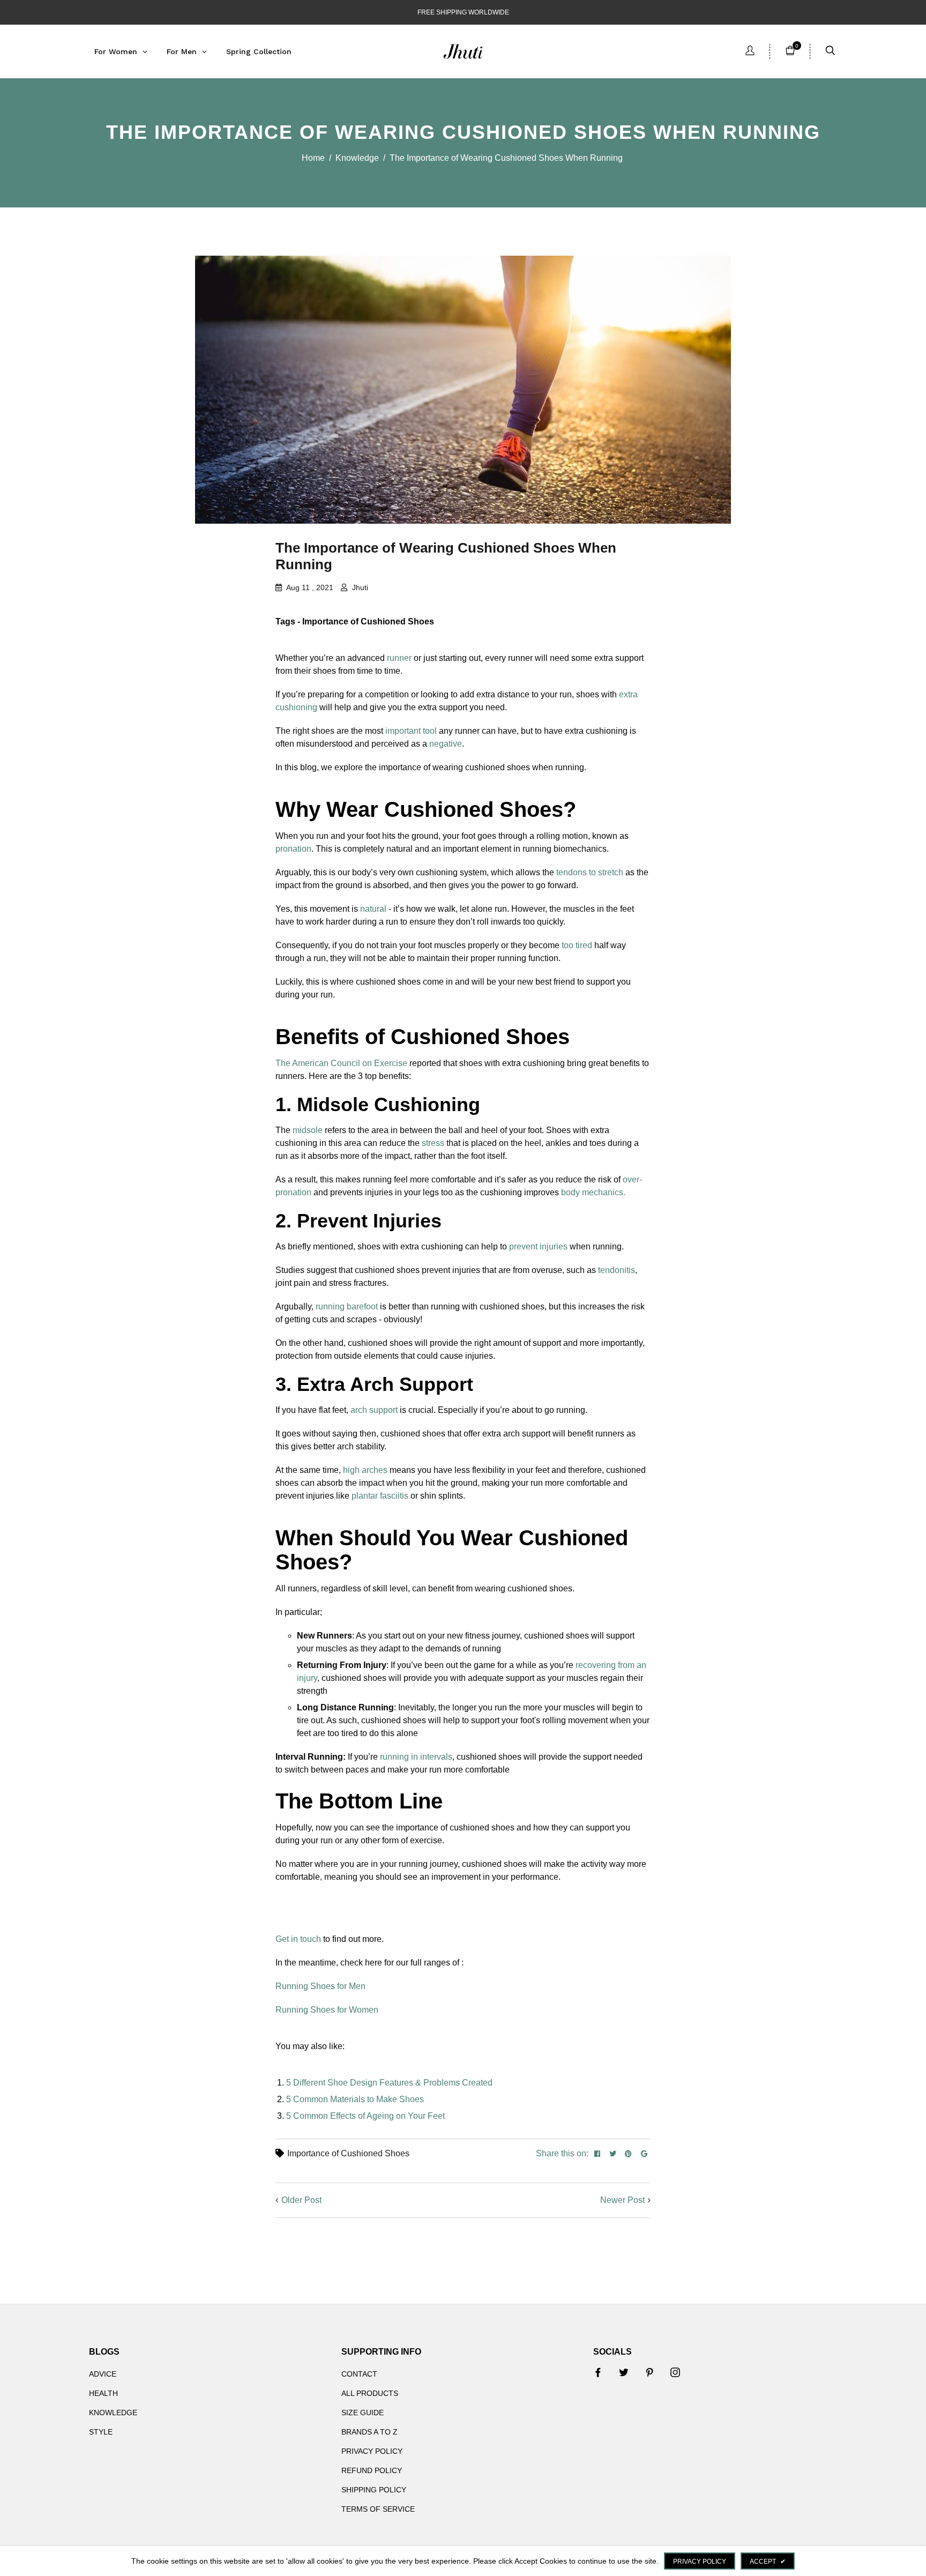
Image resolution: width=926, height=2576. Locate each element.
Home (313, 158)
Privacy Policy (372, 2451)
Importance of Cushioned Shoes (348, 2153)
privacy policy (700, 2562)
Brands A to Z (369, 2432)
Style (101, 2432)
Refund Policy (372, 2470)
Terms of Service (378, 2509)
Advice (103, 2374)
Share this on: (562, 2153)
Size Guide (363, 2413)
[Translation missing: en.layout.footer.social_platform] (598, 2372)
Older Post (301, 2200)
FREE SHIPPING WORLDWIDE (463, 12)
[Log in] (750, 52)
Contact (359, 2374)
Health (103, 2393)
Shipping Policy (374, 2490)
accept (768, 2562)
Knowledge (357, 158)
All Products (370, 2393)
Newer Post (622, 2200)
